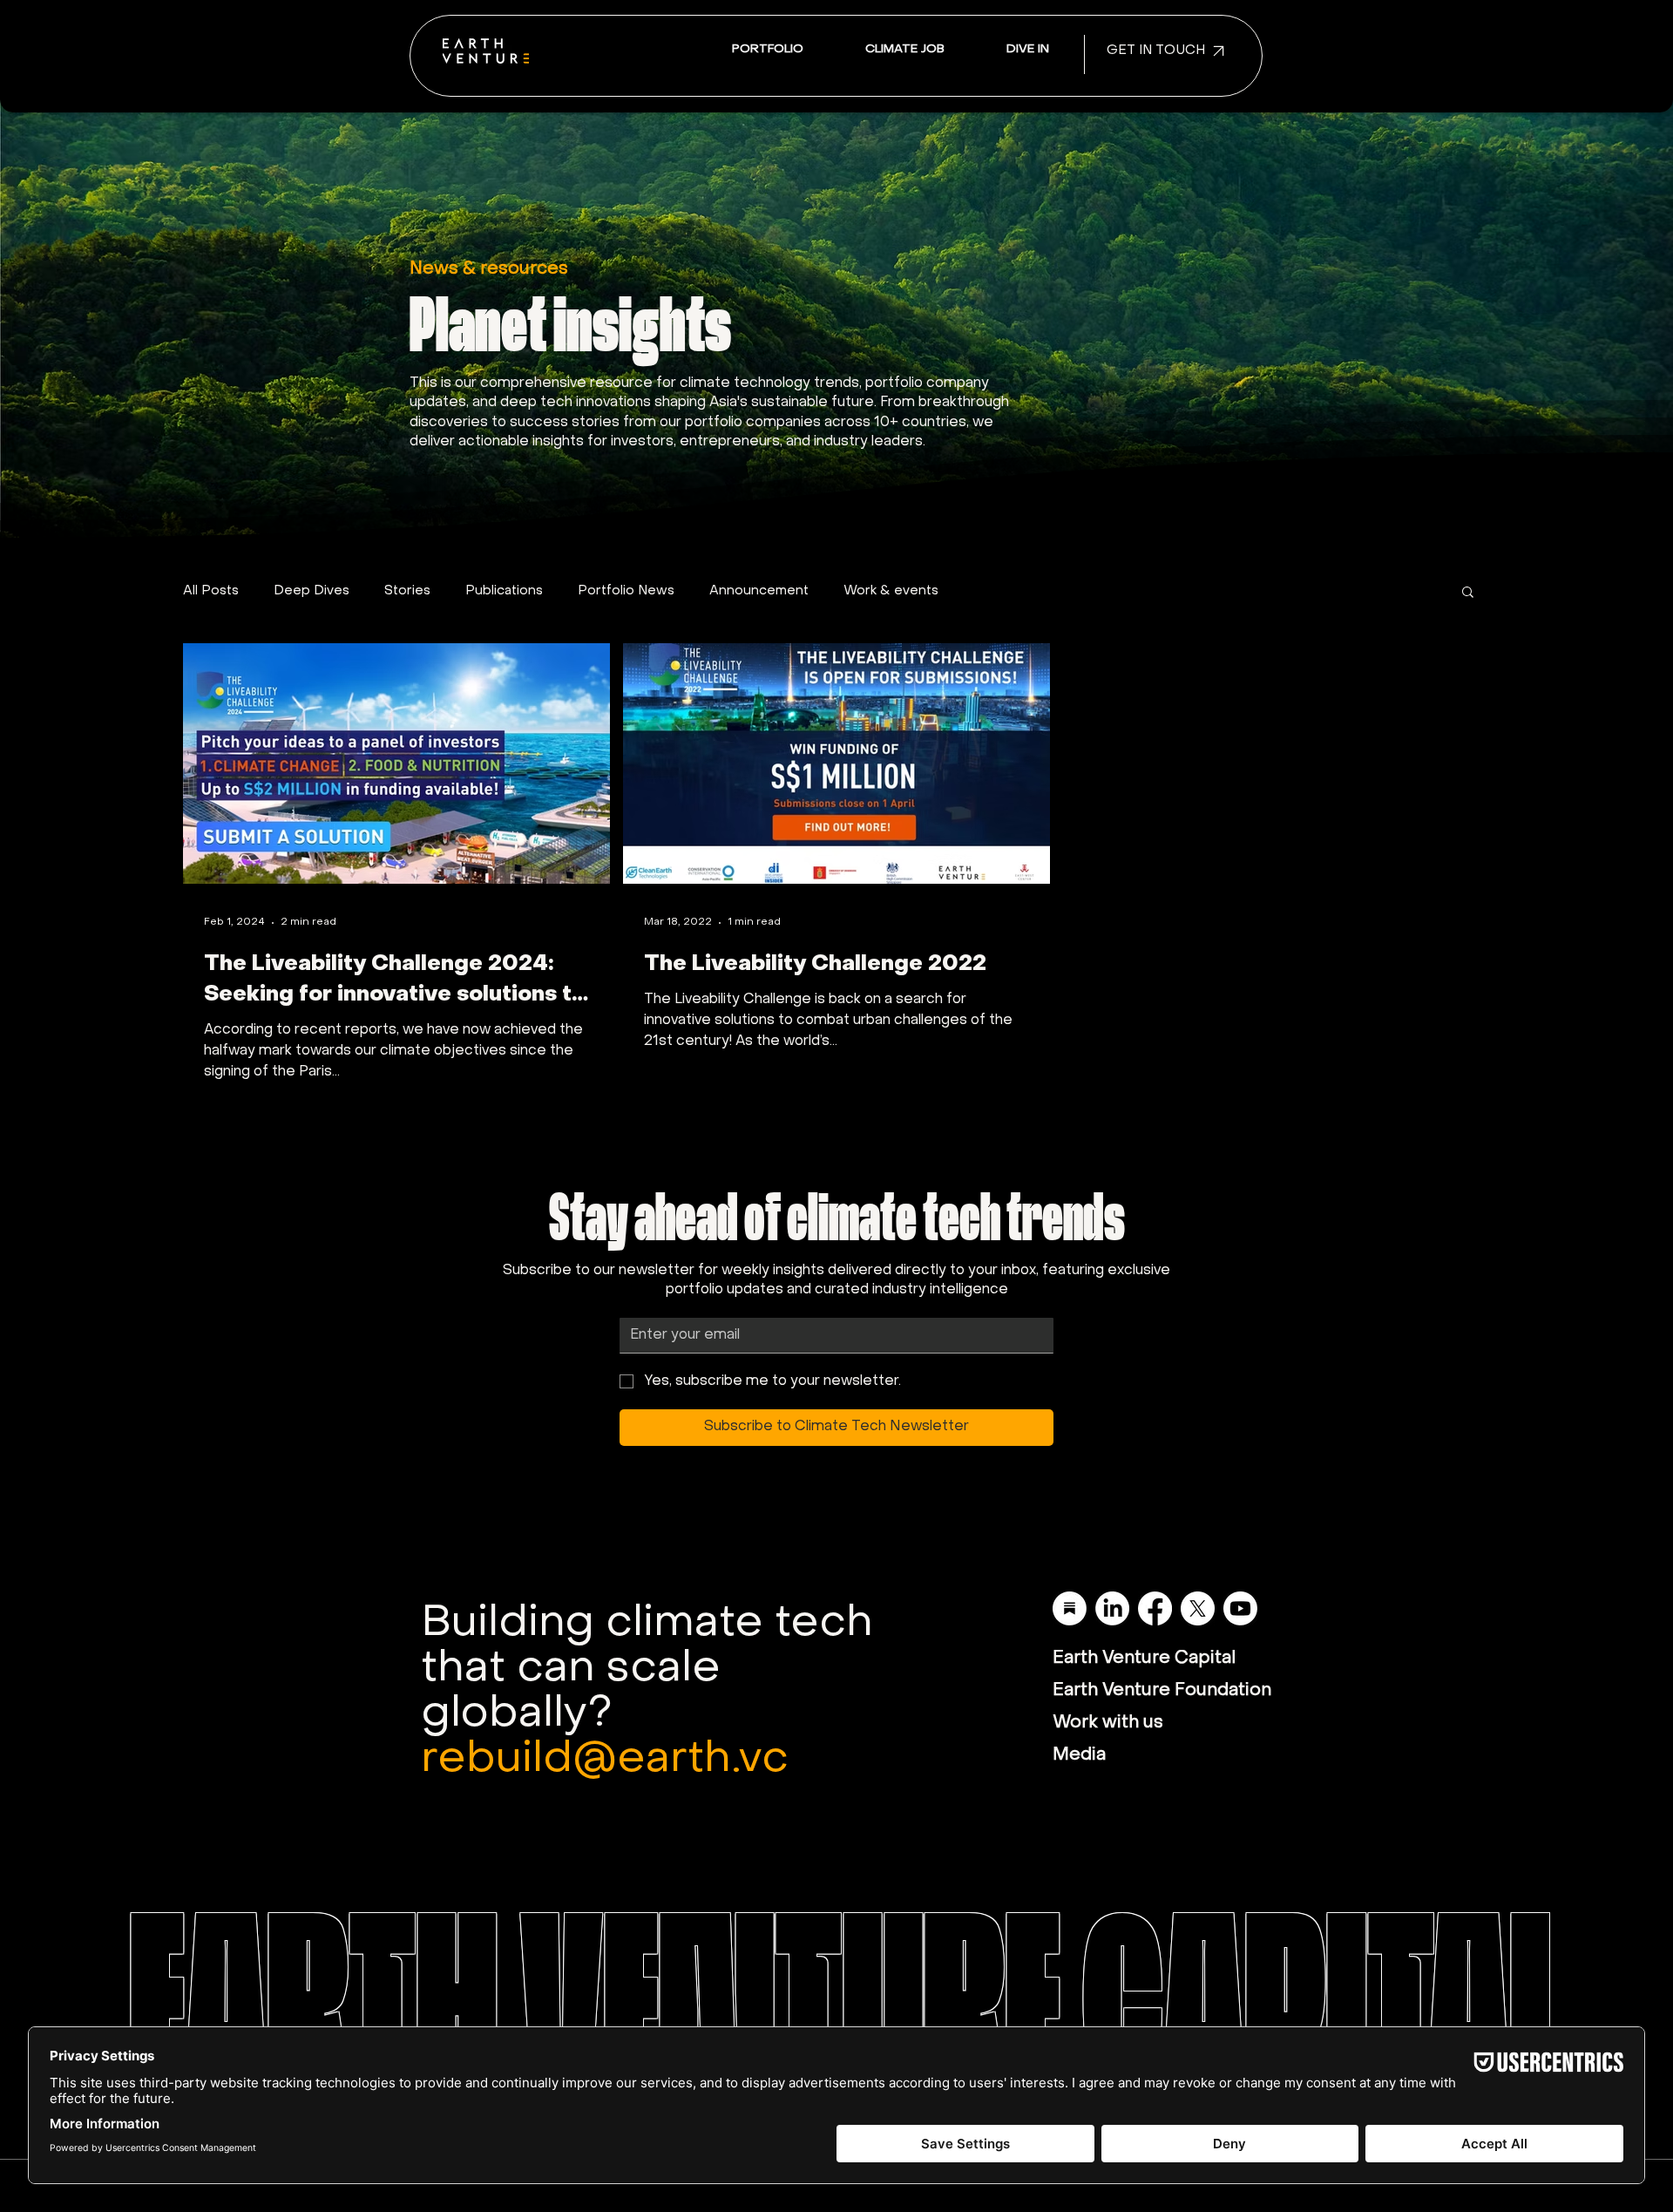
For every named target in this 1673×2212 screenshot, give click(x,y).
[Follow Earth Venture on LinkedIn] (1112, 1608)
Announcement (759, 591)
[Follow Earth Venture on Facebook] (1155, 1608)
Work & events (891, 591)
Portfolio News (626, 591)
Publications (504, 591)
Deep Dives (312, 591)
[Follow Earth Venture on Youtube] (1240, 1608)
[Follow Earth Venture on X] (1198, 1608)
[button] (1027, 51)
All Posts (211, 591)
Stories (407, 591)
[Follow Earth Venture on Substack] (1070, 1608)
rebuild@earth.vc (605, 1760)
